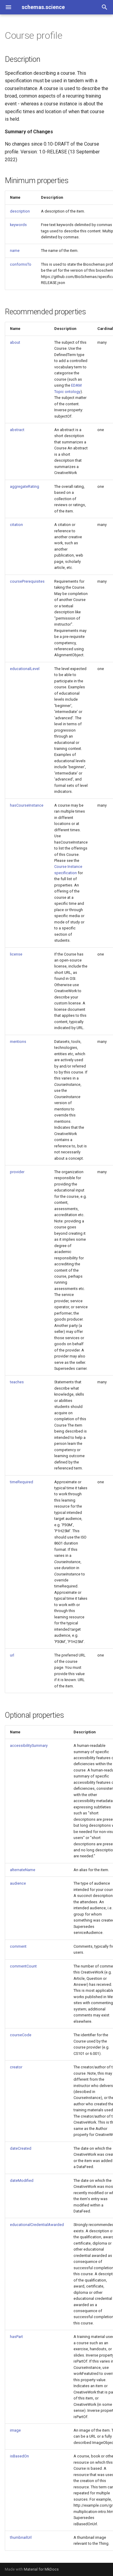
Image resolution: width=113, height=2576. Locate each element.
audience (18, 1883)
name (15, 251)
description (20, 211)
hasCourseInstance (27, 805)
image (15, 2430)
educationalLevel (25, 669)
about (15, 342)
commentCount (23, 1966)
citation (16, 525)
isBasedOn (19, 2456)
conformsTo (21, 264)
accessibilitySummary (29, 1746)
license (16, 954)
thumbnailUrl (21, 2537)
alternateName (23, 1870)
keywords (18, 225)
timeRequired (22, 1482)
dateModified (22, 2180)
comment (18, 1946)
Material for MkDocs (41, 2569)
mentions (18, 1042)
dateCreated (21, 2148)
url (12, 1655)
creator (16, 2067)
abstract (17, 430)
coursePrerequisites (27, 581)
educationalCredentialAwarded (37, 2225)
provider (17, 1172)
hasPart (16, 2337)
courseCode (21, 2035)
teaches (17, 1382)
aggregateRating (25, 486)
